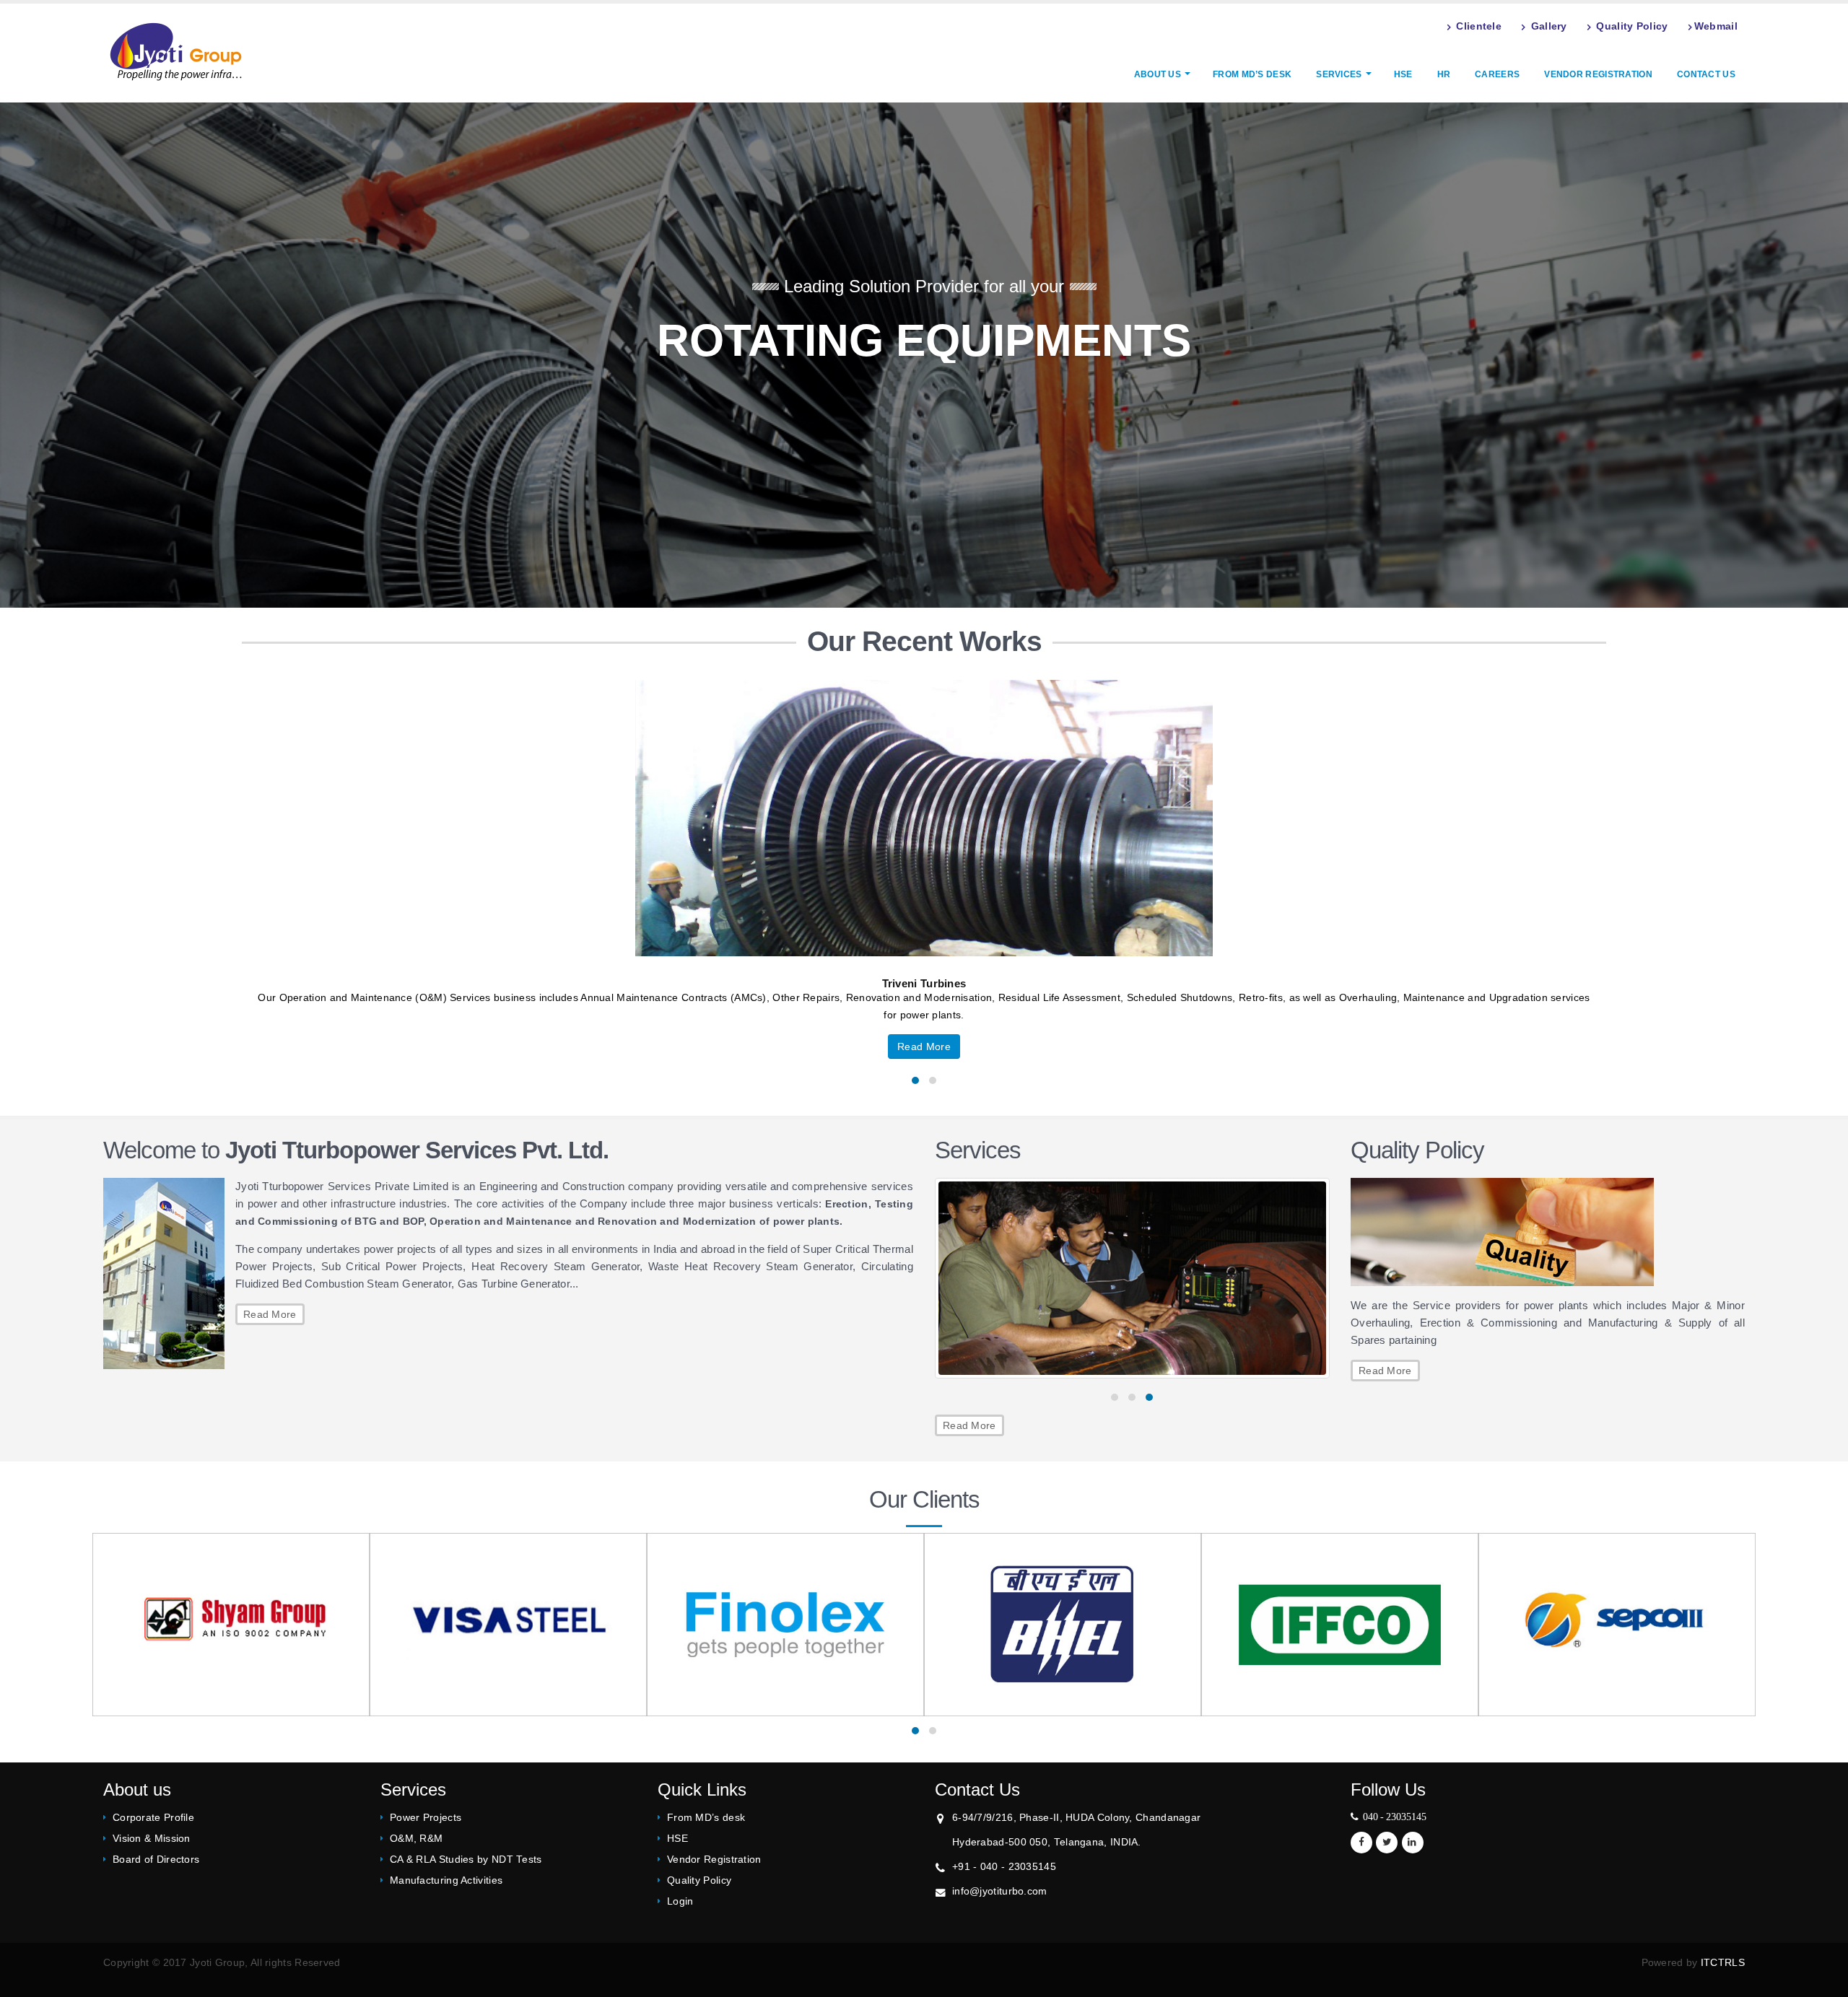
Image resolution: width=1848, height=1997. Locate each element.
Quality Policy (699, 1880)
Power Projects (426, 1818)
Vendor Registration (1598, 74)
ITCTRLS (1723, 1963)
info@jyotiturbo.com (1000, 1891)
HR (1444, 74)
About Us (1158, 74)
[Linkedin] (1413, 1843)
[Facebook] (1361, 1843)
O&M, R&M (416, 1839)
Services (1339, 74)
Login (680, 1901)
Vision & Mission (152, 1839)
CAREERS (1497, 74)
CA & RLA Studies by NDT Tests (466, 1860)
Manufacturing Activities (446, 1880)
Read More (270, 1314)
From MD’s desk (1252, 74)
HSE (1403, 74)
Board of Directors (156, 1860)
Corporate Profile (153, 1818)
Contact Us (1706, 74)
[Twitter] (1387, 1843)
